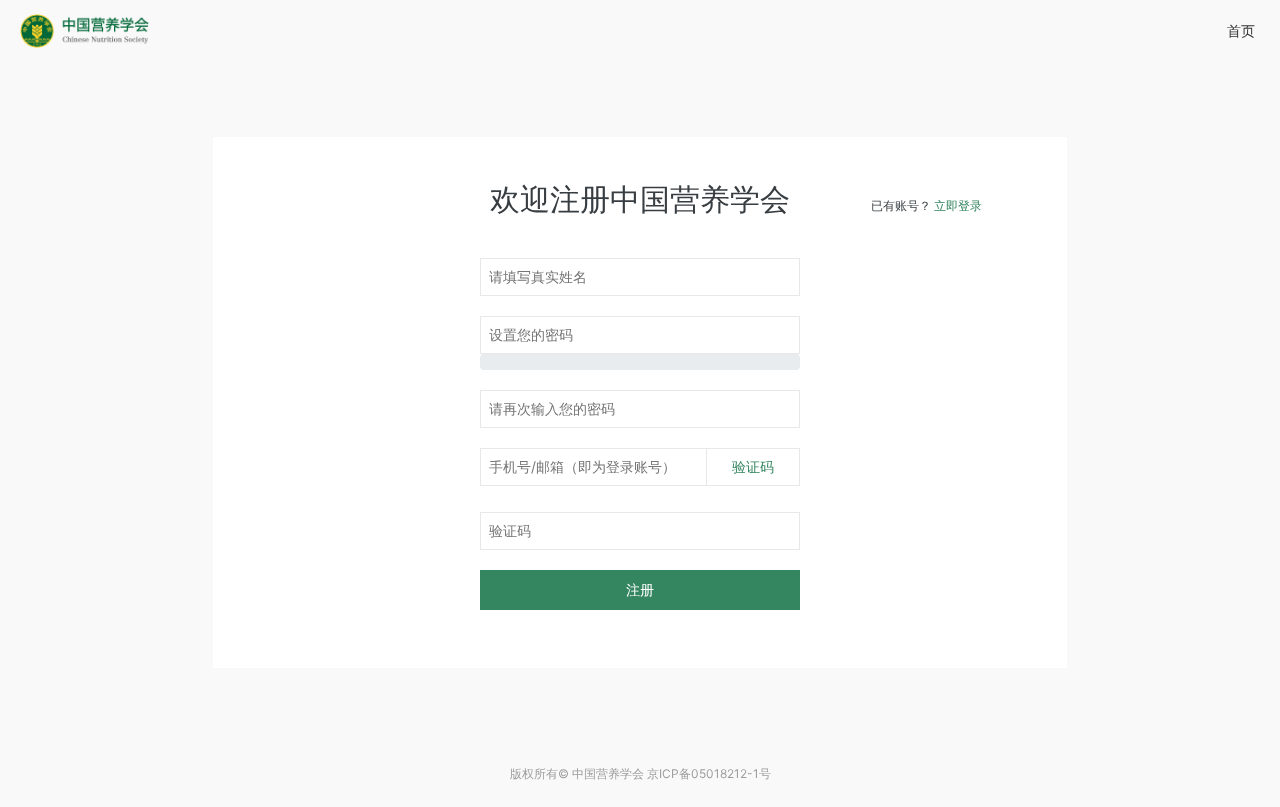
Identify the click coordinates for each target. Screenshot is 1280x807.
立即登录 (958, 205)
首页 (1241, 30)
